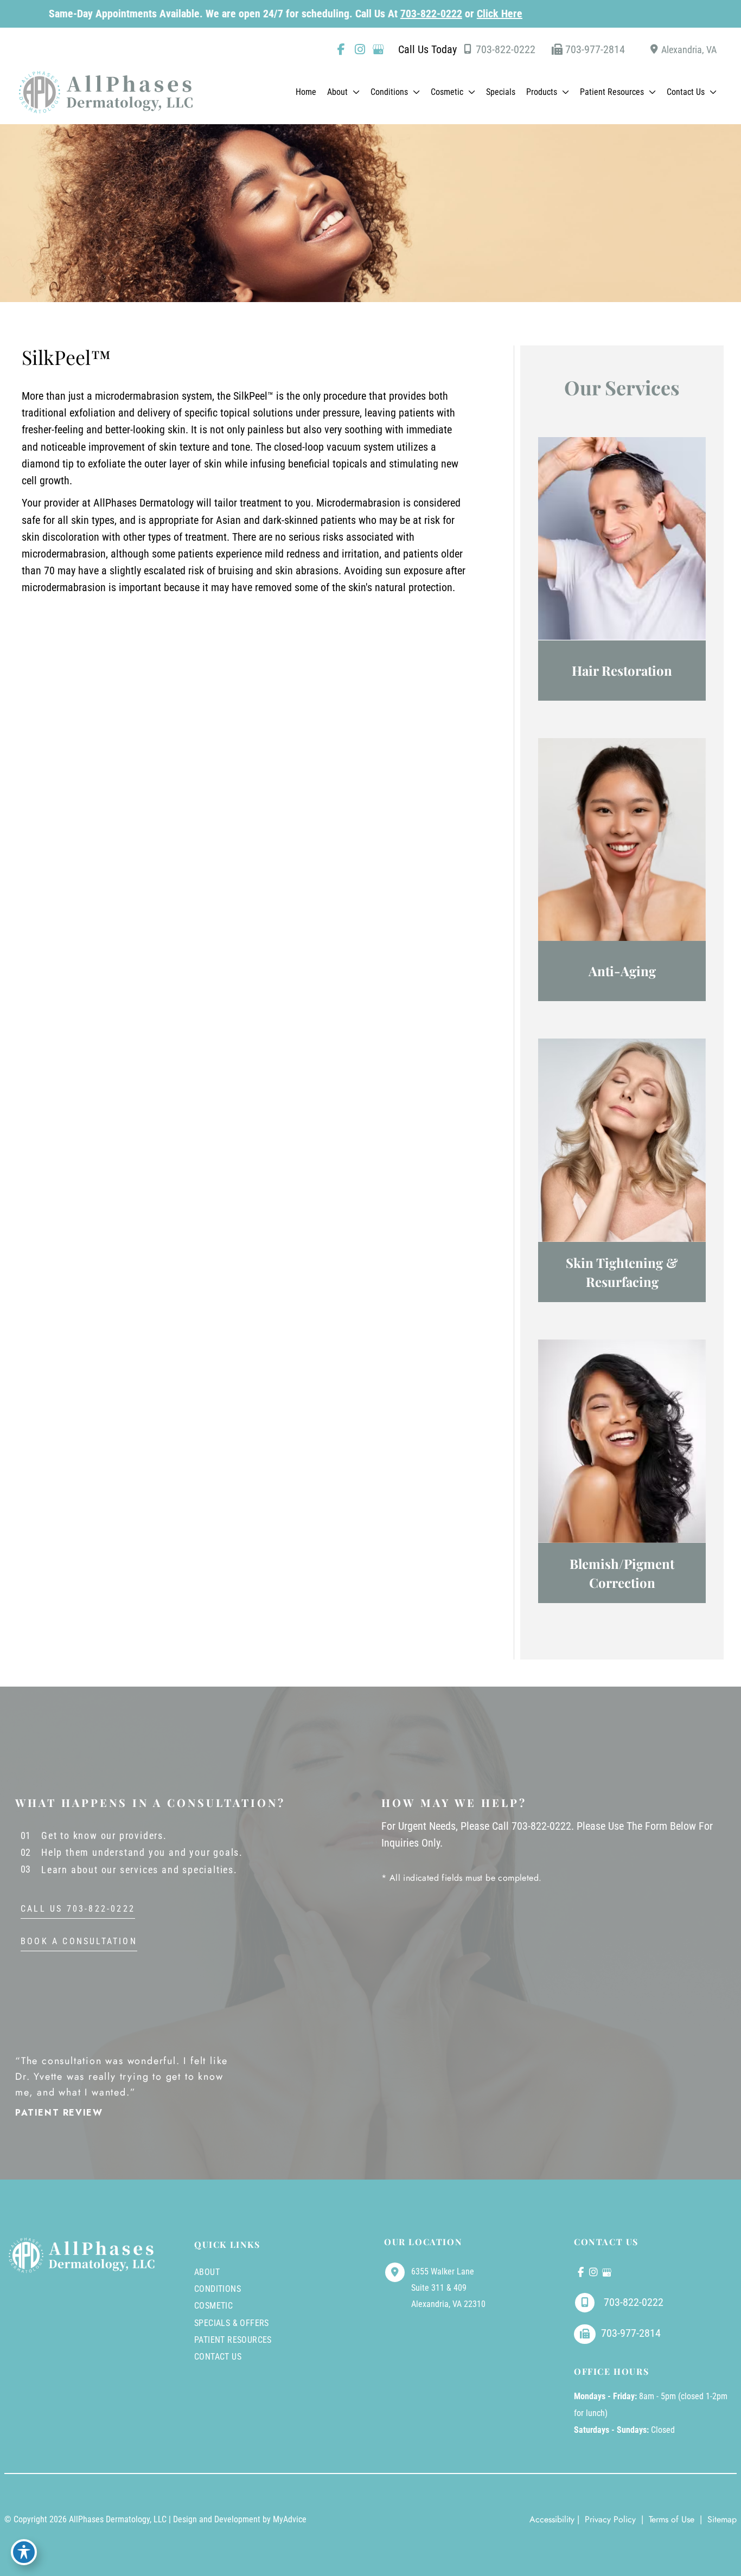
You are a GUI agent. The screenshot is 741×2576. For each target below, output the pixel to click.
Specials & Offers (232, 2323)
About (207, 2272)
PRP (622, 537)
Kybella (622, 875)
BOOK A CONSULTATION (79, 1942)
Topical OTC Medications (622, 561)
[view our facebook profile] (341, 49)
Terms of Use (672, 2519)
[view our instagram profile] (360, 49)
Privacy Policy (610, 2519)
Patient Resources (233, 2340)
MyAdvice (290, 2519)
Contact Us (218, 2357)
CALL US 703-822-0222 (78, 1909)
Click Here (433, 14)
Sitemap (721, 2519)
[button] (354, 92)
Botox (622, 850)
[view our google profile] (378, 49)
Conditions (218, 2289)
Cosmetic (213, 2306)
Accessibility (552, 2519)
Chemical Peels (622, 1452)
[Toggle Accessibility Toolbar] (24, 2552)
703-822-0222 (365, 14)
